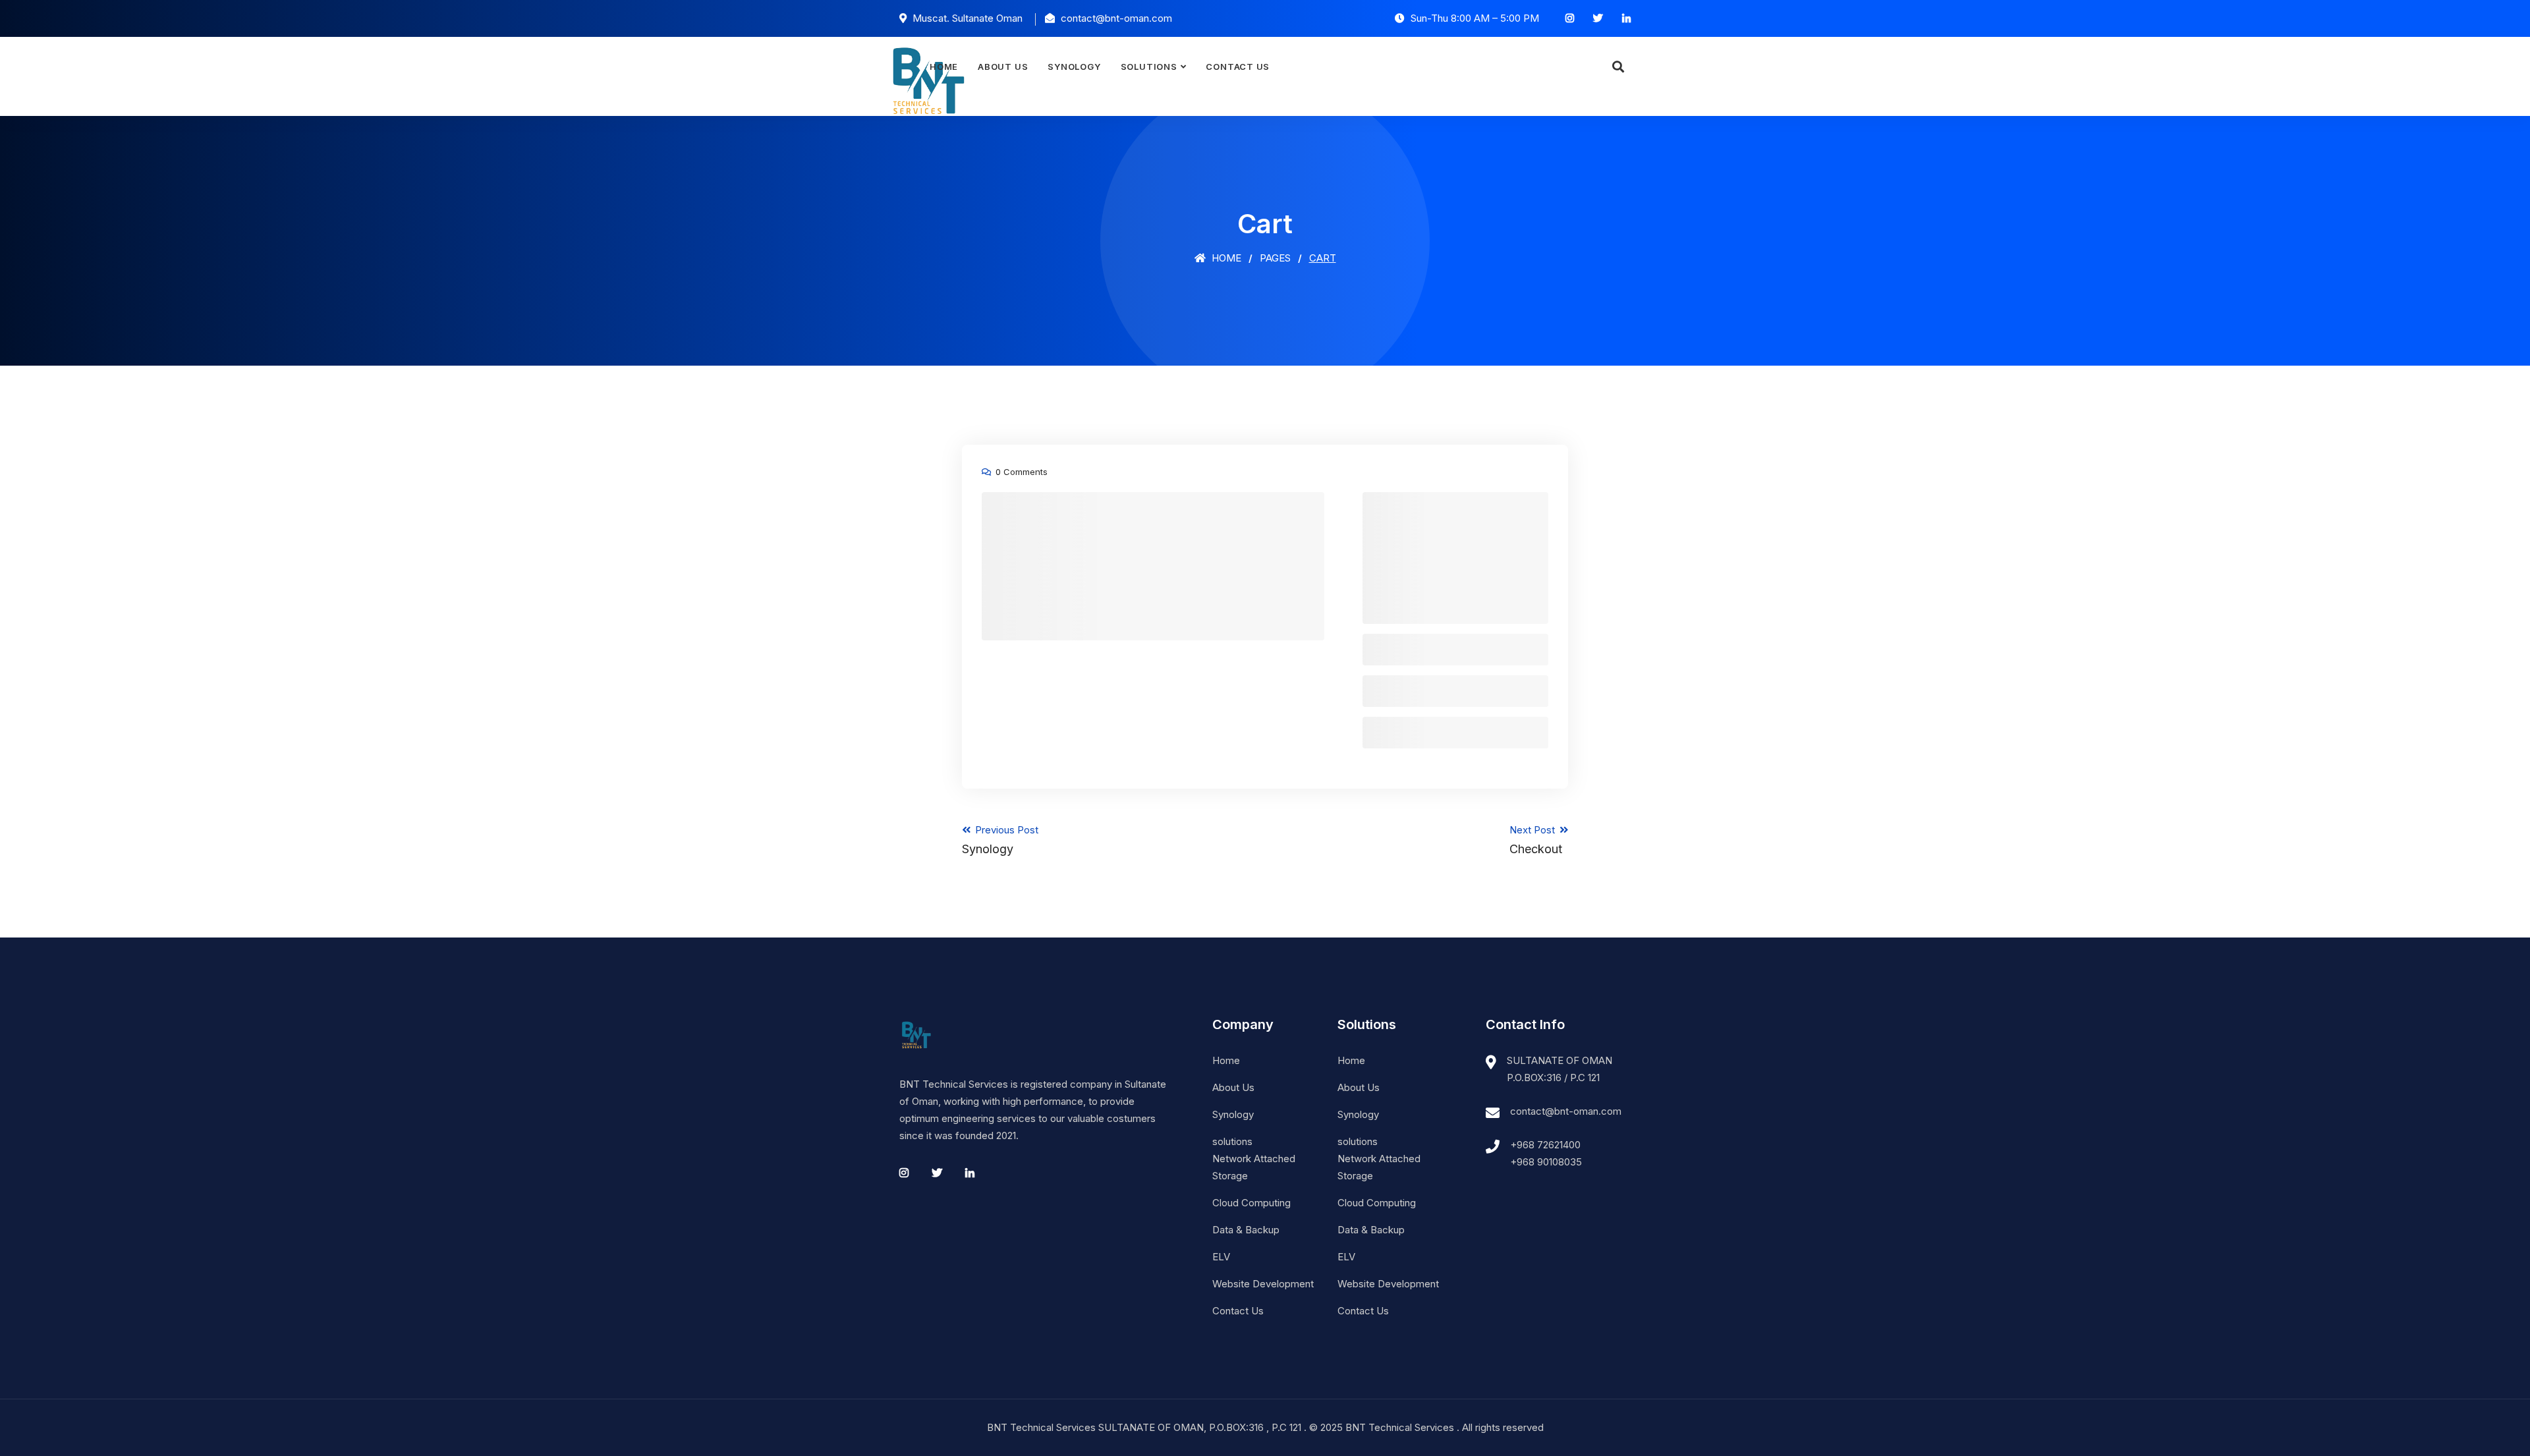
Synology (1074, 67)
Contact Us (1238, 67)
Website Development (1263, 1284)
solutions (1149, 67)
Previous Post (1000, 840)
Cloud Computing (1251, 1203)
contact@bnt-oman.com (1566, 1111)
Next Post (1536, 840)
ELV (1221, 1257)
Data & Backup (1246, 1230)
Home (944, 67)
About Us (1003, 67)
